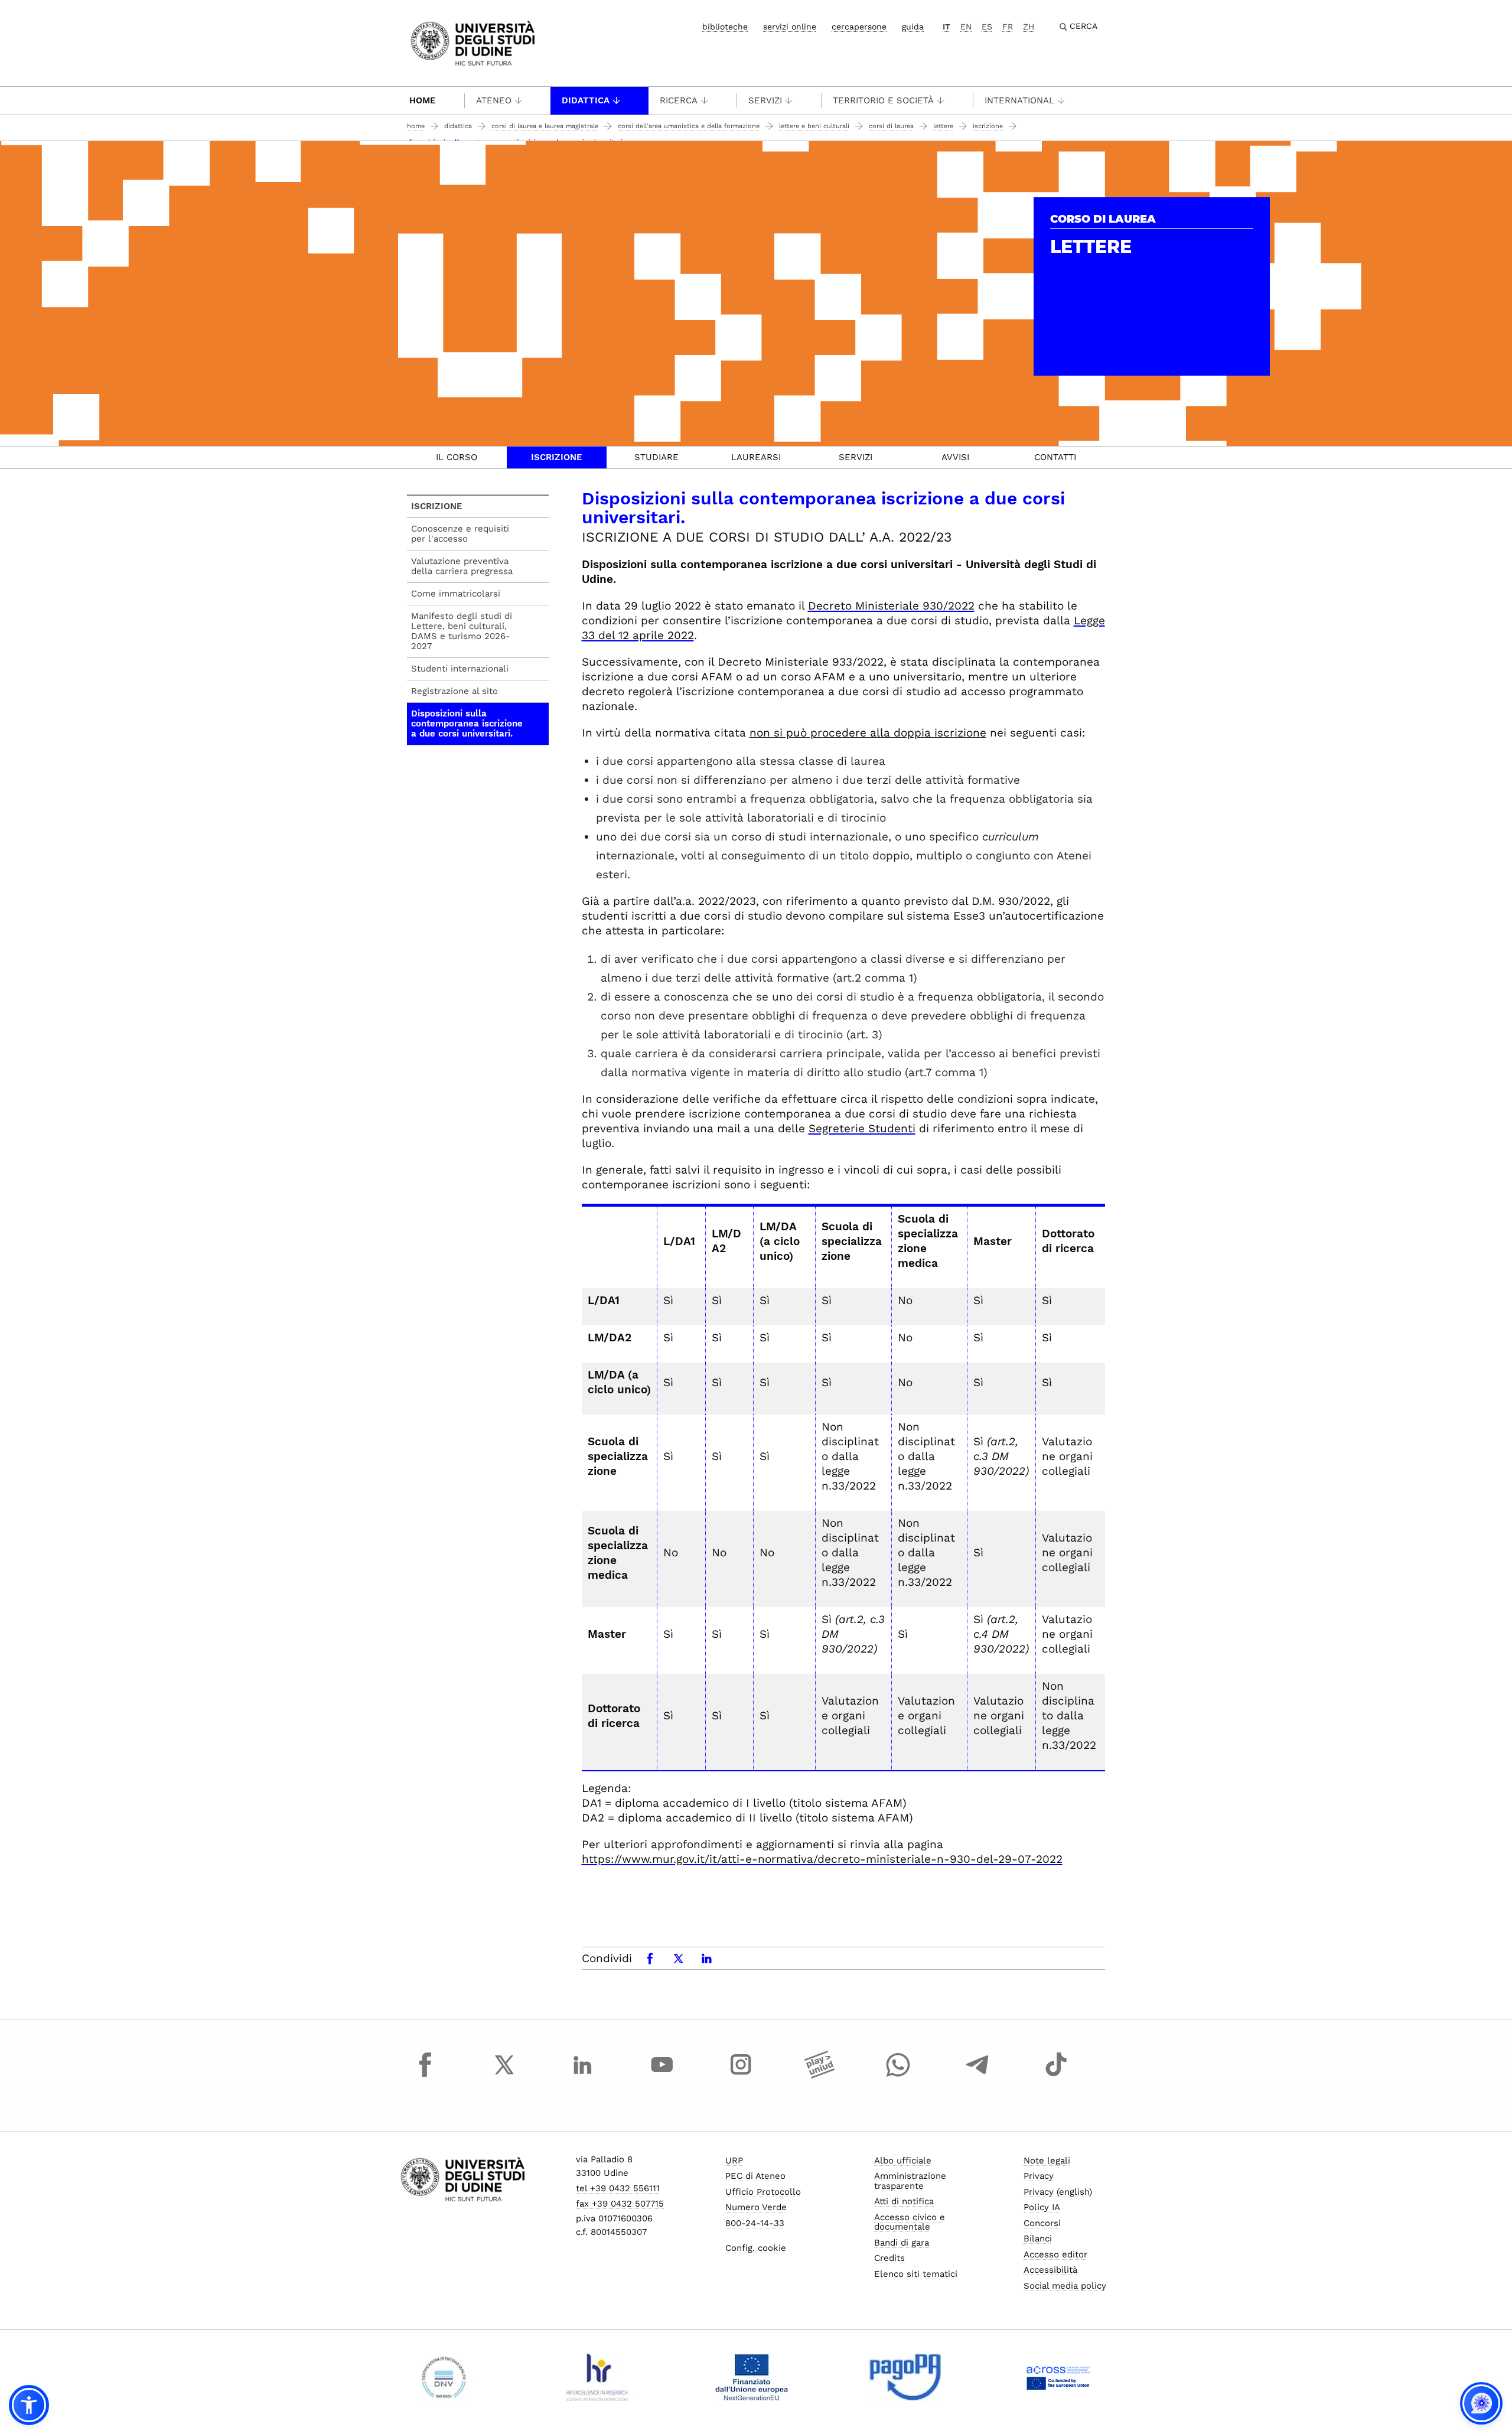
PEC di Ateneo (755, 2176)
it (946, 27)
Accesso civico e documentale (910, 2222)
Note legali (1047, 2161)
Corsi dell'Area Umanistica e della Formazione (689, 126)
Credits (889, 2258)
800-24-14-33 (755, 2223)
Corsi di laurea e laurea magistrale (545, 126)
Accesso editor (1055, 2254)
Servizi (765, 100)
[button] (29, 2405)
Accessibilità (1050, 2270)
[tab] (457, 457)
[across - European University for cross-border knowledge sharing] (1059, 2377)
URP (734, 2161)
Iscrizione (988, 126)
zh (1029, 27)
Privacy (1039, 2176)
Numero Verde (756, 2207)
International (1019, 100)
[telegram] (977, 2075)
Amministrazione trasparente (910, 2181)
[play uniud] (820, 2075)
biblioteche (725, 27)
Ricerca (679, 100)
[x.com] (504, 2075)
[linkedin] (583, 2075)
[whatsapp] (898, 2075)
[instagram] (741, 2075)
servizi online (790, 27)
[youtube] (662, 2075)
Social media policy (1065, 2286)
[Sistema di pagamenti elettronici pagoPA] (905, 2377)
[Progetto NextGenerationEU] (752, 2377)
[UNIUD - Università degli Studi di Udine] (473, 42)
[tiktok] (1056, 2075)
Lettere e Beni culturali (814, 126)
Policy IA (1042, 2207)
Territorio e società (883, 100)
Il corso (457, 457)
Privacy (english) (1058, 2192)
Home (423, 100)
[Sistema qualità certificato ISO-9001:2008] (444, 2377)
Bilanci (1038, 2239)
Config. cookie (756, 2248)
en (966, 27)
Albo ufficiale (903, 2161)
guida (913, 27)
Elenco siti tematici (916, 2274)
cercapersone (859, 27)
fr (1008, 27)
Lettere (943, 126)
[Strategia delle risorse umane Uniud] (597, 2377)
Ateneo (494, 100)
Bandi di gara (902, 2243)
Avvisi (955, 457)
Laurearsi (756, 457)
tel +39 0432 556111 (618, 2188)
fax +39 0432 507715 (620, 2204)
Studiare (656, 457)
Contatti (1055, 457)
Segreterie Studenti (862, 1128)
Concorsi (1042, 2223)
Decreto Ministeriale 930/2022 (891, 606)
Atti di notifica (904, 2201)
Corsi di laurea (891, 126)
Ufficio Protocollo (763, 2192)
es (987, 27)
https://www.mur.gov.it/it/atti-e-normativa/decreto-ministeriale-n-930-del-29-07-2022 (822, 1859)
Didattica (586, 100)
